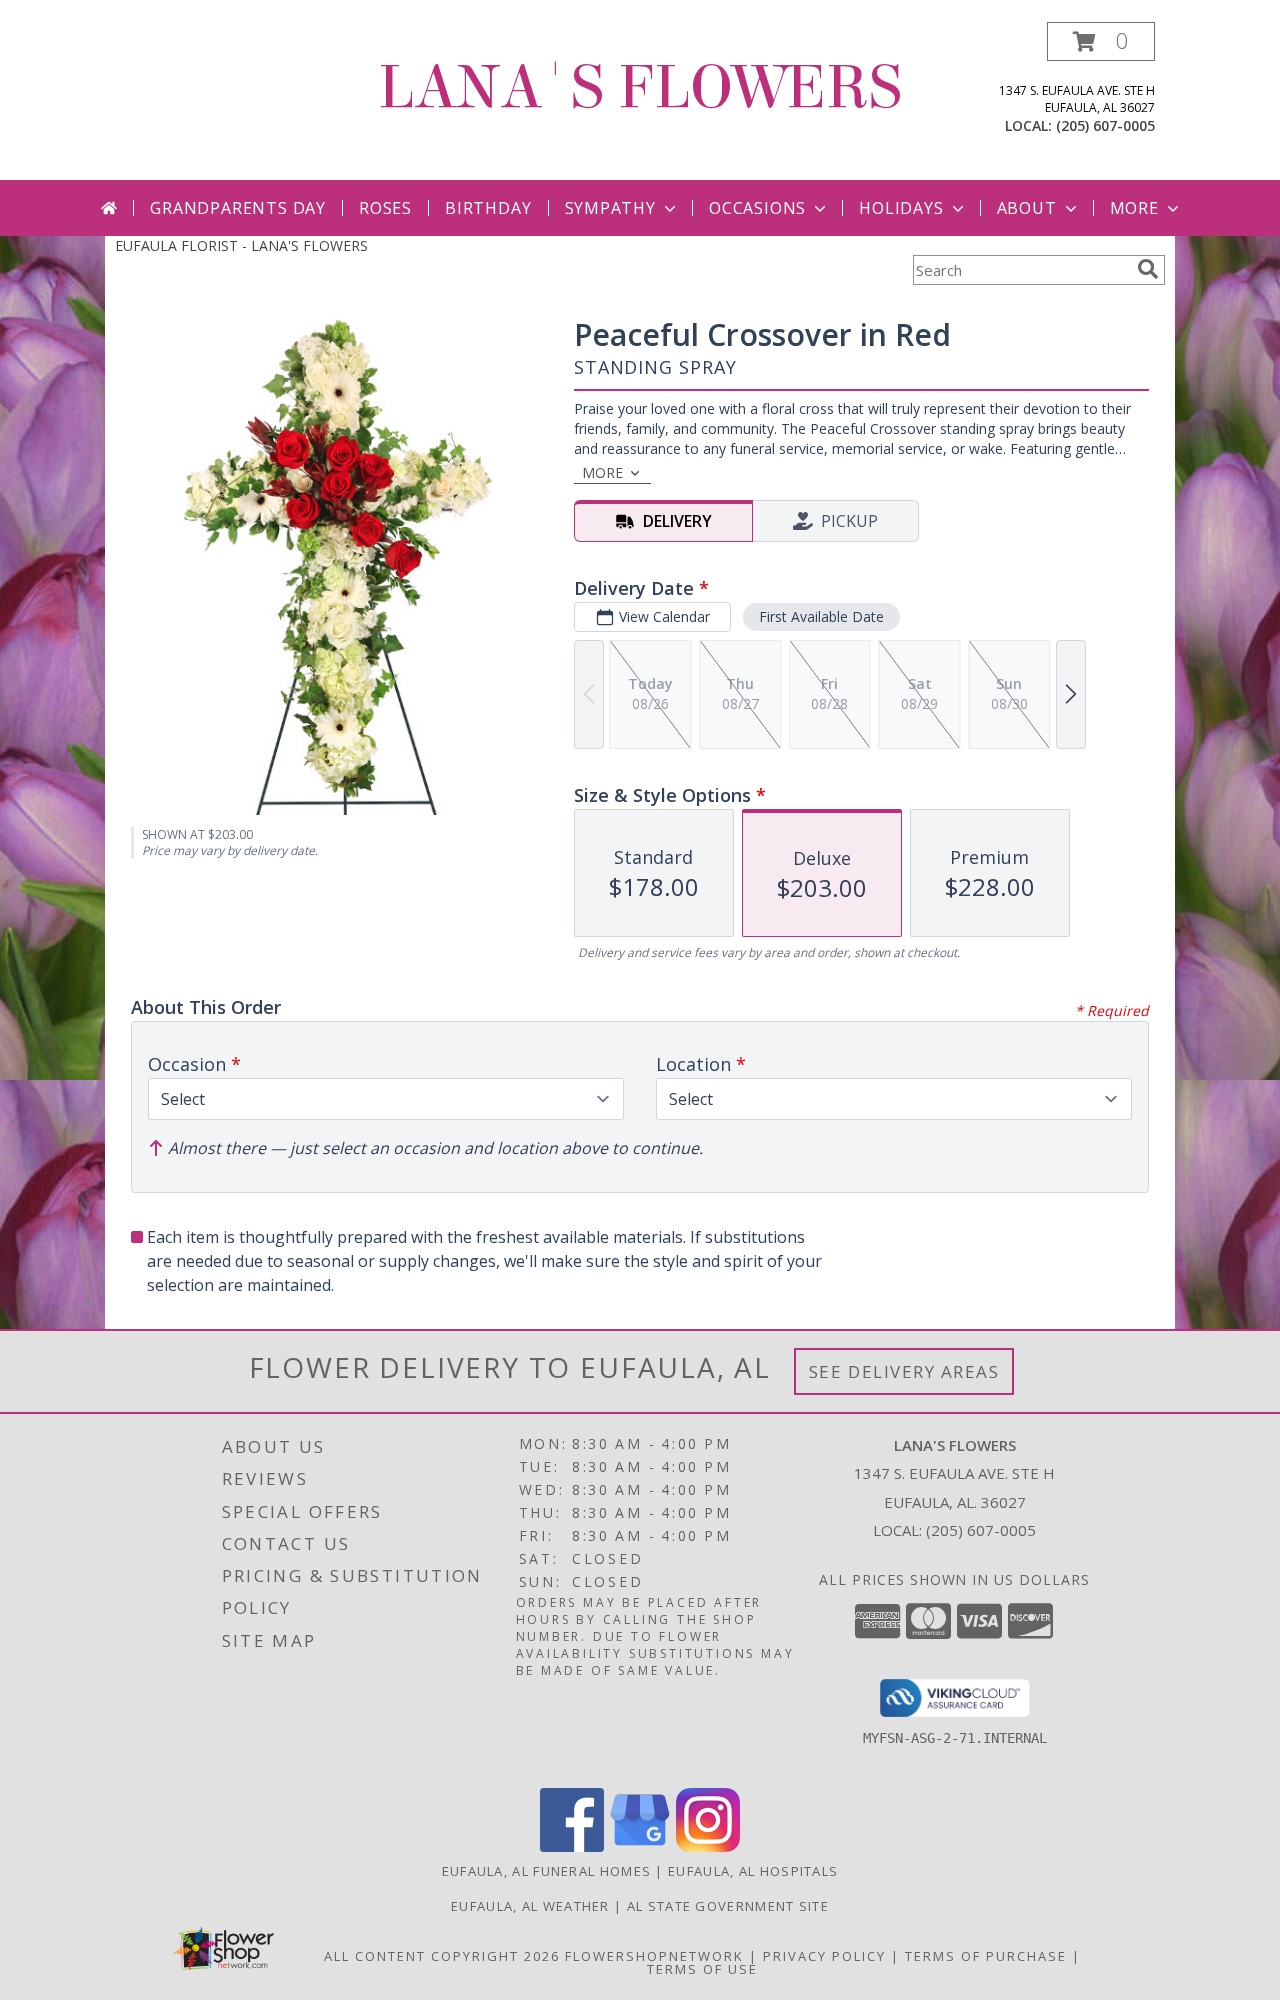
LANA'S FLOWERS (640, 87)
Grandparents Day (238, 208)
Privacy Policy (824, 1956)
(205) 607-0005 (1105, 125)
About (1027, 208)
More (1134, 208)
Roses (385, 208)
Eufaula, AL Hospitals (753, 1871)
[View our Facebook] (572, 1846)
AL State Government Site (728, 1906)
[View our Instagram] (708, 1846)
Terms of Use (702, 1969)
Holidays (901, 208)
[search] (1148, 269)
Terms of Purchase (986, 1956)
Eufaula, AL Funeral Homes (547, 1871)
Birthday (488, 208)
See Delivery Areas (904, 1371)
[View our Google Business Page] (640, 1846)
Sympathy (610, 208)
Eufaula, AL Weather (530, 1906)
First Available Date (821, 616)
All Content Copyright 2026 (442, 1956)
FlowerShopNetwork (654, 1956)
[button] (1101, 41)
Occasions (757, 208)
